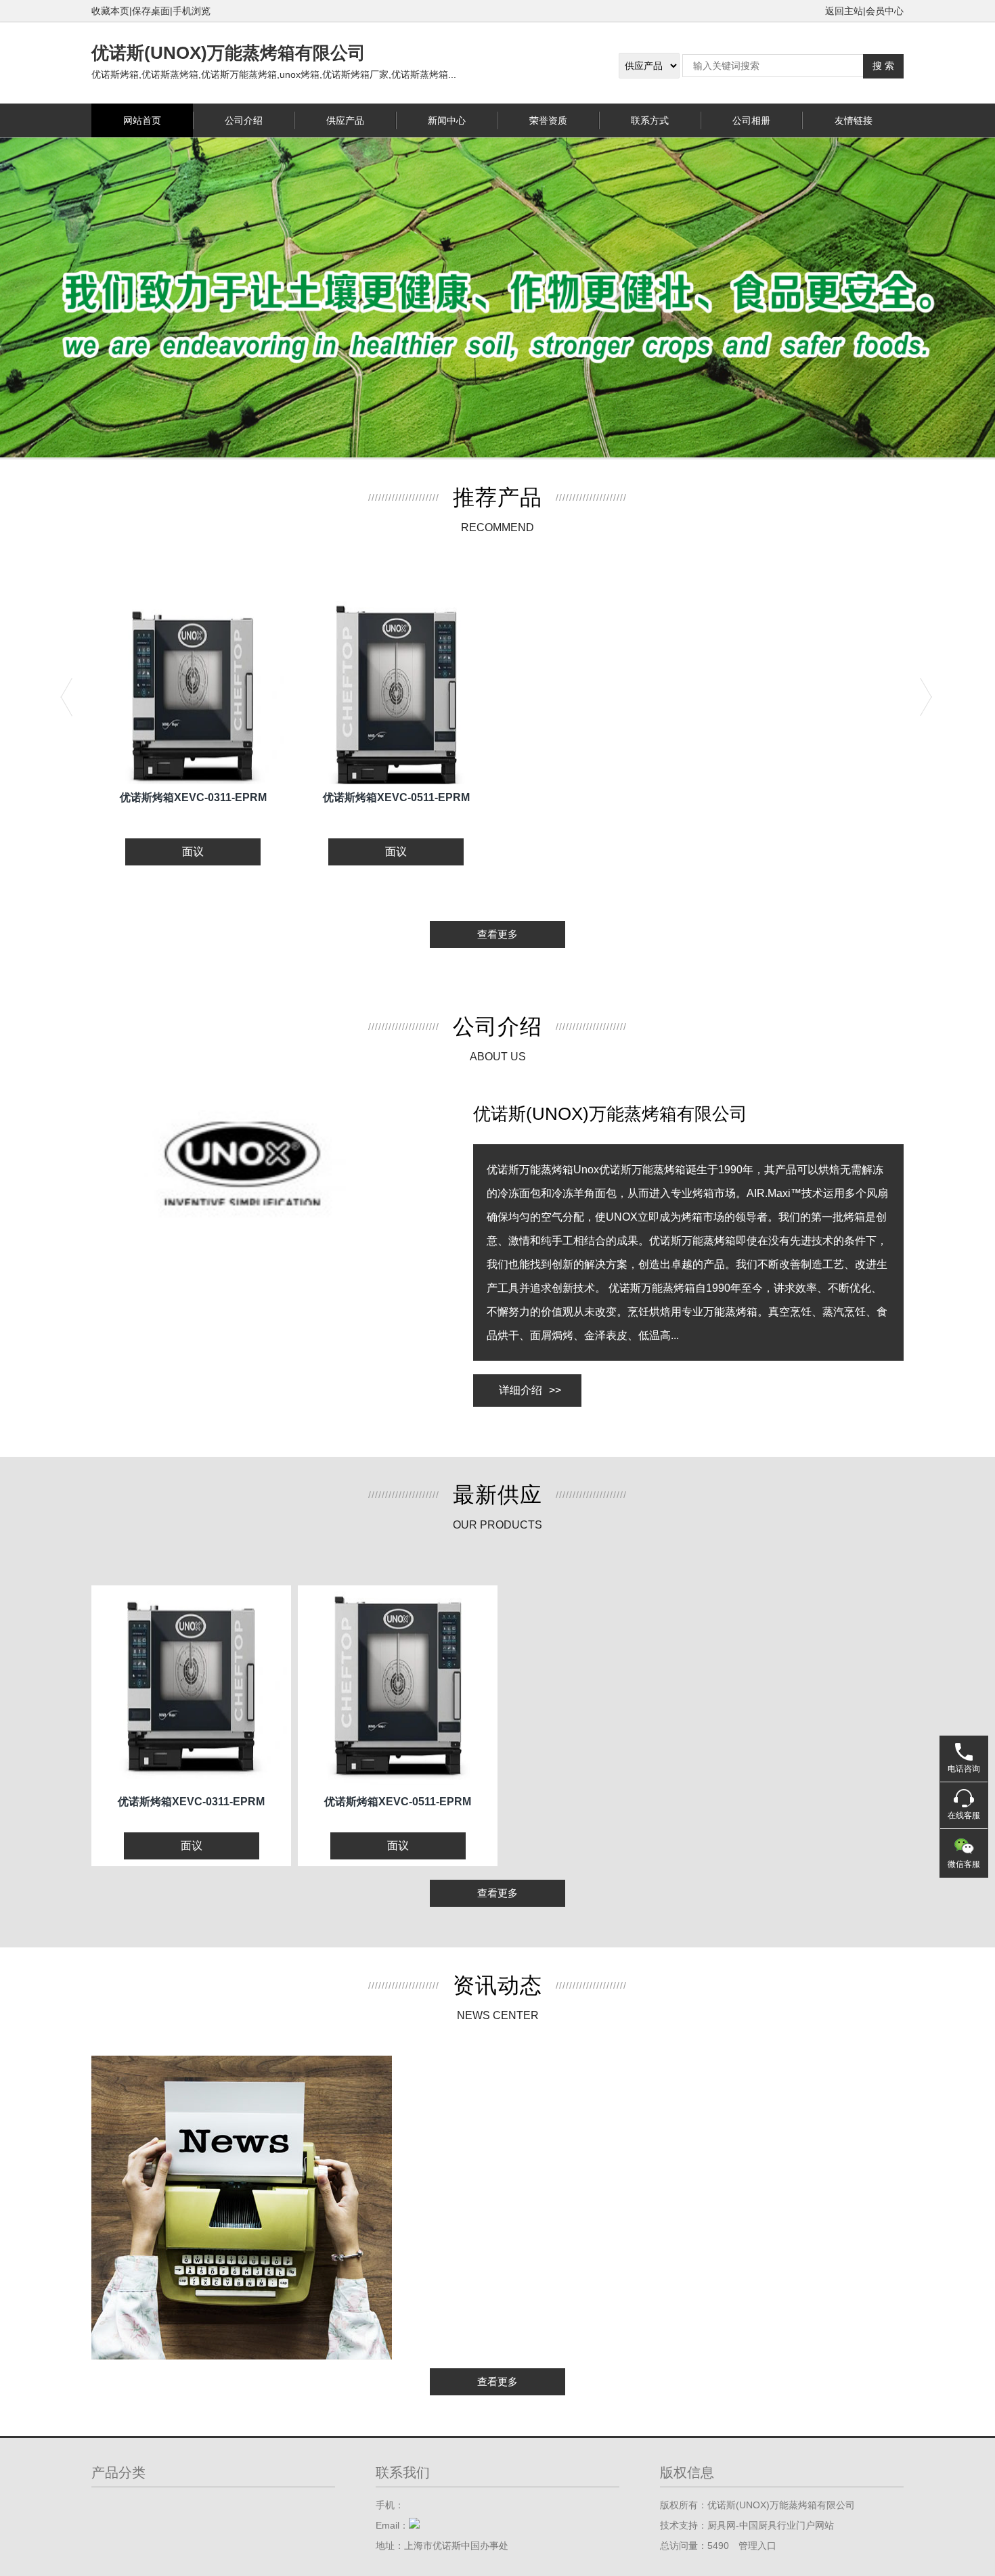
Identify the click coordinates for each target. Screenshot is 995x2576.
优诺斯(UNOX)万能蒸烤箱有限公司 (228, 53)
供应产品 (345, 120)
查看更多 (497, 934)
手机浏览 (192, 11)
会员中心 (885, 11)
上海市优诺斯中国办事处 (456, 2546)
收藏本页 (110, 11)
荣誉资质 (548, 120)
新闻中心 (447, 120)
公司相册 (751, 120)
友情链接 (854, 120)
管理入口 (757, 2546)
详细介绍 (530, 1390)
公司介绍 (244, 120)
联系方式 (650, 120)
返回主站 (844, 11)
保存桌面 (151, 11)
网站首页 (142, 120)
